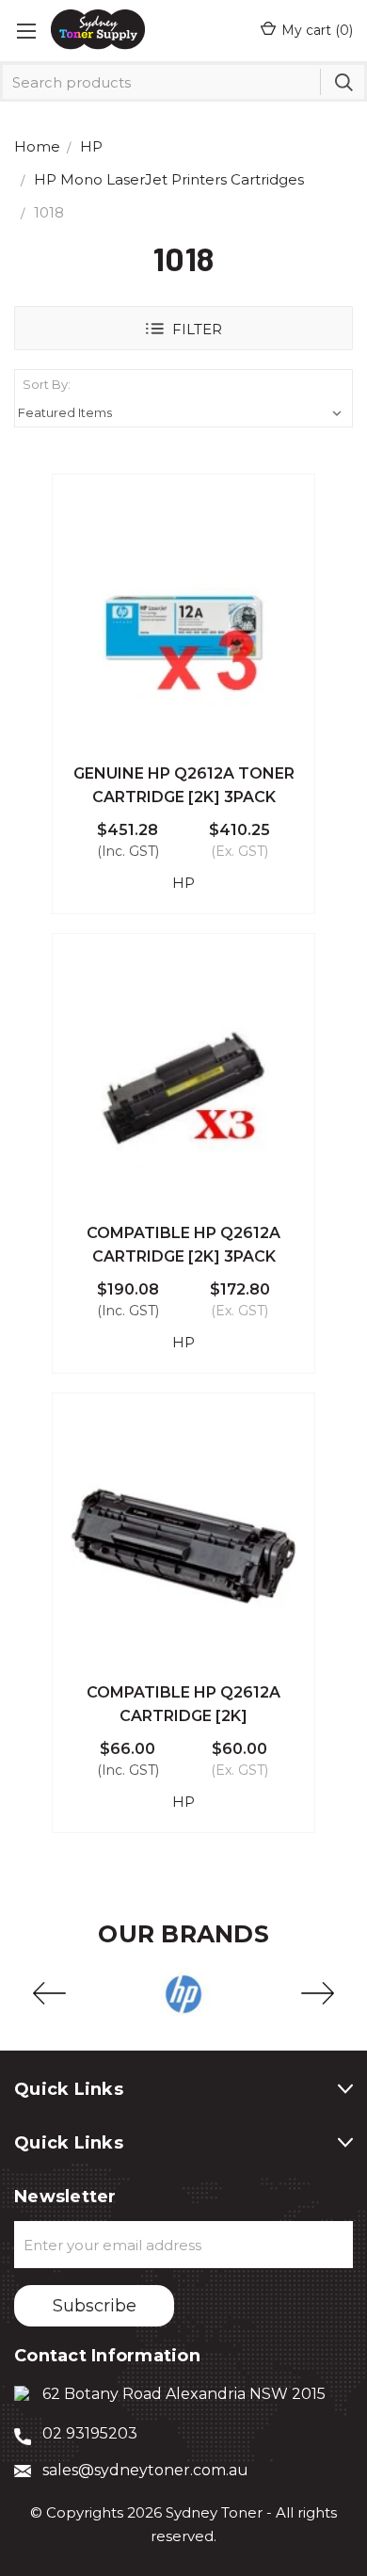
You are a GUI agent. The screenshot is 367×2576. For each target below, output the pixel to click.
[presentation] (49, 1994)
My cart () (317, 30)
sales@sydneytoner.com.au (145, 2470)
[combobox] (183, 82)
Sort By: (47, 384)
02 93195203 (90, 2433)
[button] (183, 328)
